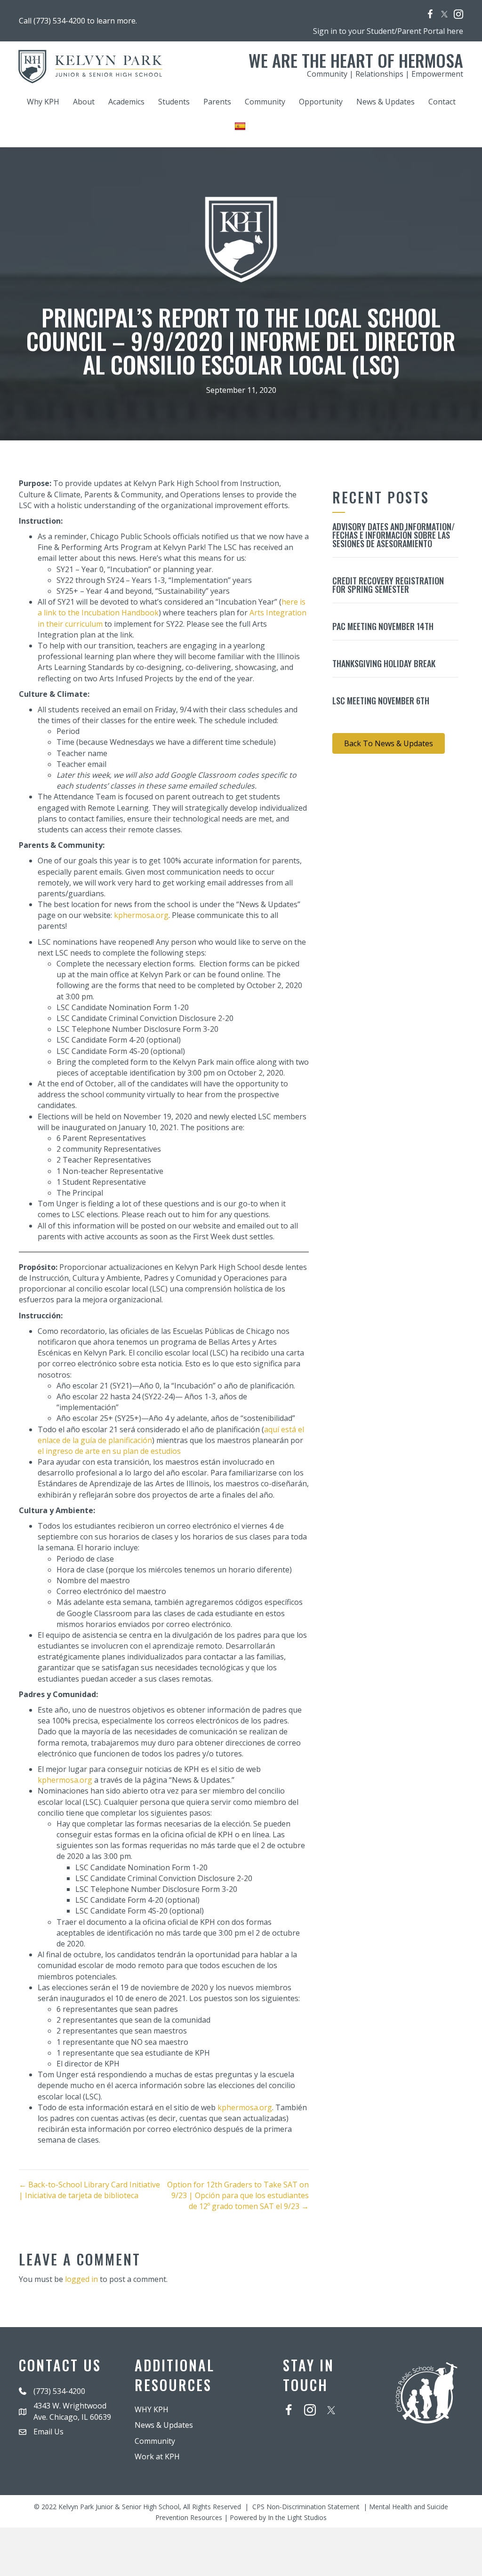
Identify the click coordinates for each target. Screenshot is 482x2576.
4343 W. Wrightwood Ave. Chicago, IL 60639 (72, 2411)
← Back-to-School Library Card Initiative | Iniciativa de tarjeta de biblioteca (89, 2190)
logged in (81, 2279)
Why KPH (43, 102)
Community (265, 102)
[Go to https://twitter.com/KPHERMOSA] (444, 14)
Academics (126, 102)
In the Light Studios (297, 2517)
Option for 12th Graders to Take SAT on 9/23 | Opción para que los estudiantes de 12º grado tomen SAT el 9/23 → (238, 2195)
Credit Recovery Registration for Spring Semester (388, 585)
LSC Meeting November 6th (381, 701)
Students (174, 102)
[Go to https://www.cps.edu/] (426, 2392)
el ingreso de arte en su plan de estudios (109, 1451)
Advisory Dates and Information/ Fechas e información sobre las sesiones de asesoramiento (394, 535)
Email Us (48, 2432)
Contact (442, 102)
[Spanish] (241, 126)
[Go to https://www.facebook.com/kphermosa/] (430, 15)
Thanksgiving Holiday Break (384, 663)
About (84, 102)
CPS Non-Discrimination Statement (306, 2507)
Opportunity (321, 102)
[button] (389, 743)
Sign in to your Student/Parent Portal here (388, 31)
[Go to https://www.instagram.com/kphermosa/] (458, 15)
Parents (217, 102)
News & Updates (386, 102)
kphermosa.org (141, 915)
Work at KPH (157, 2456)
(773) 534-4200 (59, 2391)
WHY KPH (152, 2409)
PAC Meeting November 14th (383, 626)
